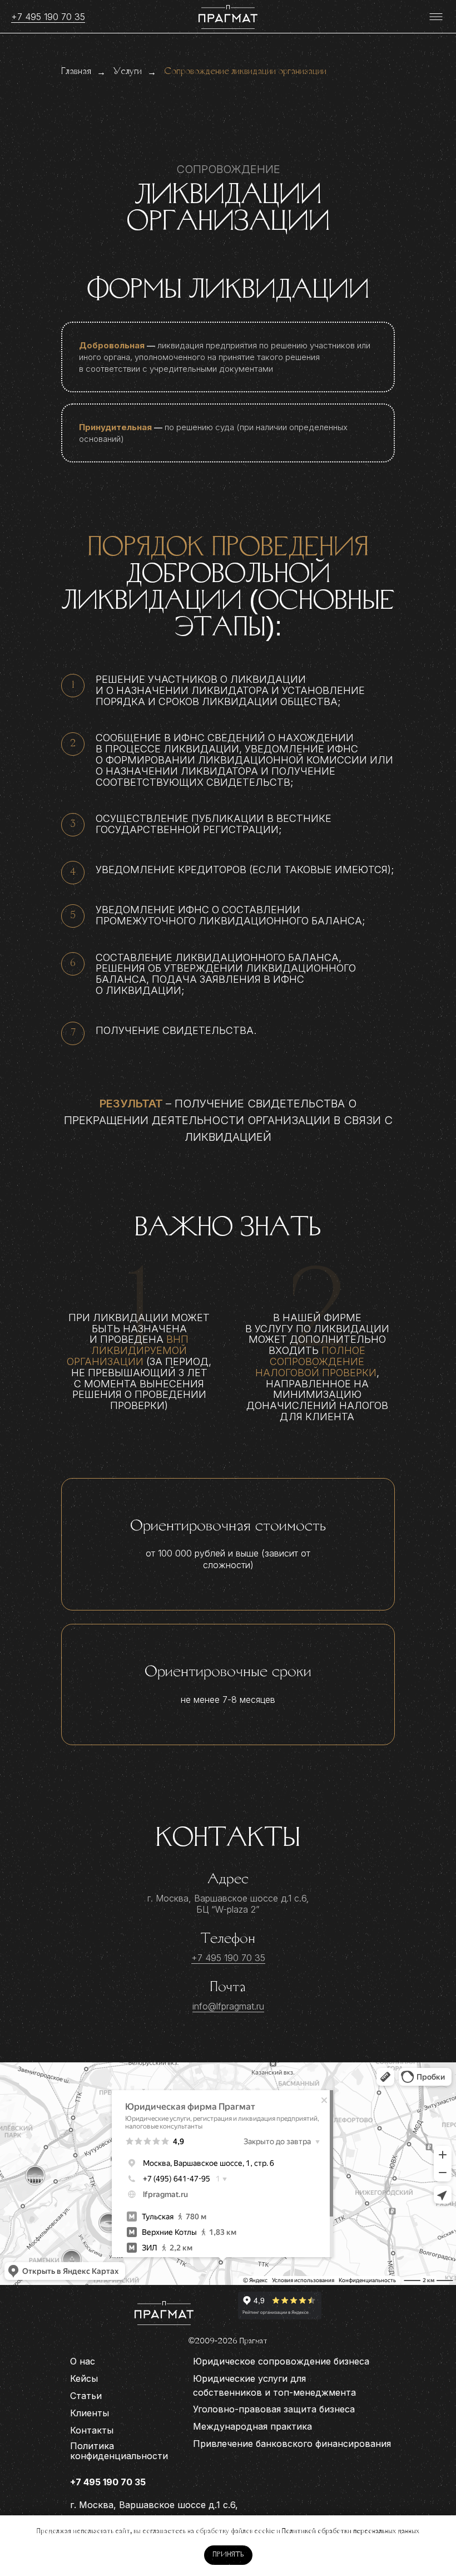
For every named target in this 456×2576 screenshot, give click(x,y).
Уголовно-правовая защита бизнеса (274, 2409)
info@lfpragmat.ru (228, 2006)
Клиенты (90, 2413)
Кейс (81, 2378)
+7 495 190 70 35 (48, 17)
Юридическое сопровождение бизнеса (281, 2361)
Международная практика (252, 2426)
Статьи (86, 2396)
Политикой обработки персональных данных (351, 2531)
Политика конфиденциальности (119, 2451)
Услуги (128, 72)
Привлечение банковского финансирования (292, 2444)
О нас (83, 2361)
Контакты (92, 2430)
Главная (76, 72)
